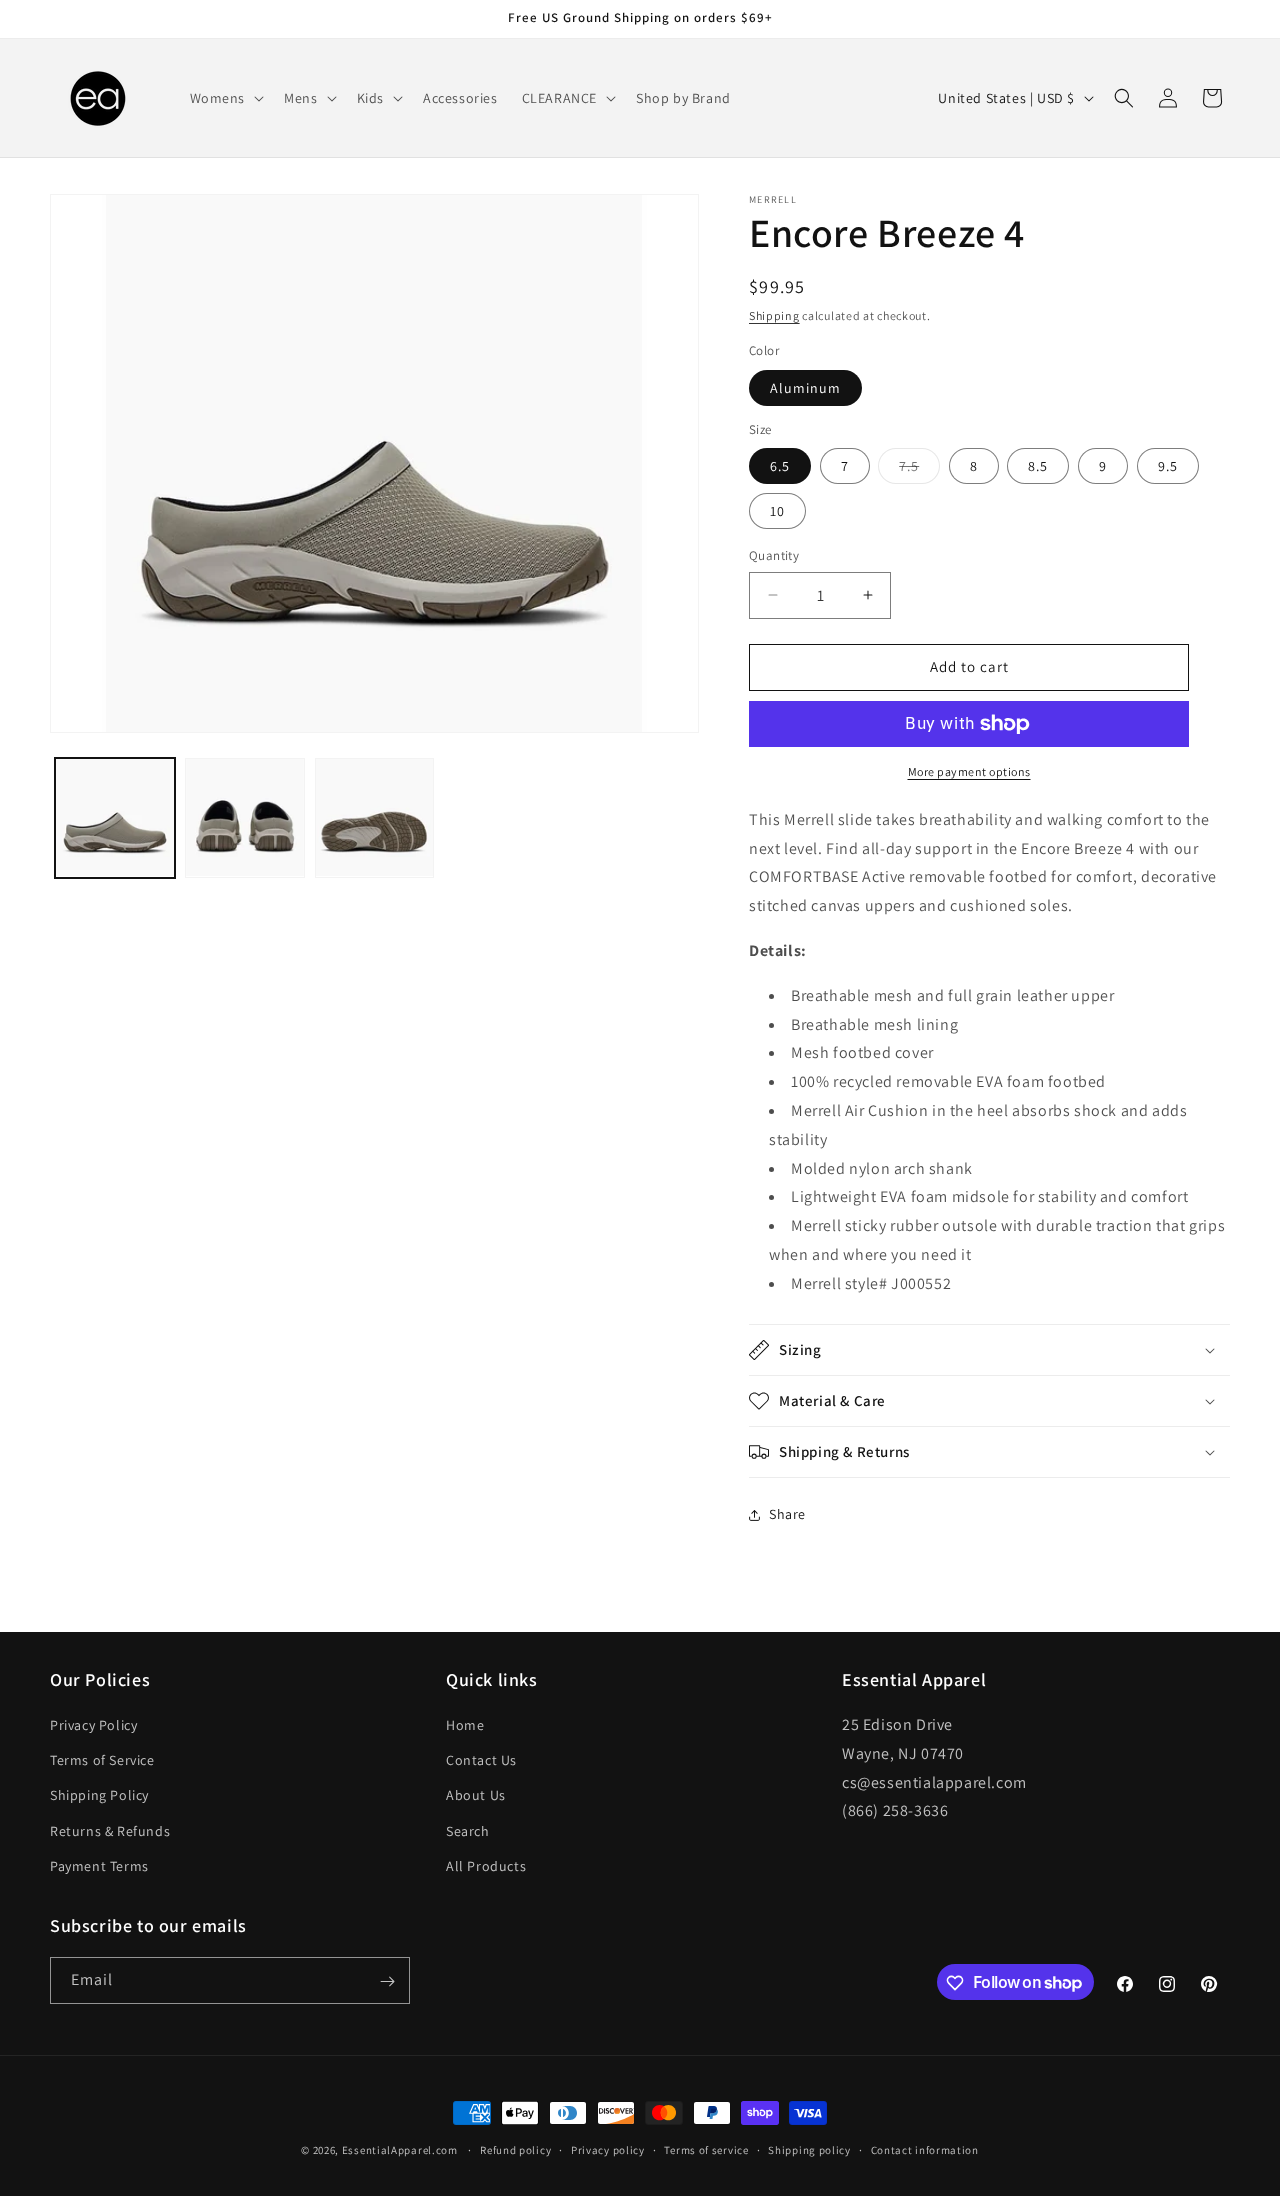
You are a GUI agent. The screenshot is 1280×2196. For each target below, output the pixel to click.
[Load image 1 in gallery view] (115, 818)
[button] (225, 98)
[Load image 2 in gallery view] (245, 818)
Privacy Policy (93, 1725)
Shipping (774, 315)
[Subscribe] (387, 1981)
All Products (486, 1866)
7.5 (919, 470)
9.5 (1168, 466)
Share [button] (787, 1514)
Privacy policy (608, 2149)
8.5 (1038, 466)
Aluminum (805, 388)
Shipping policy (809, 2149)
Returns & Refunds (110, 1831)
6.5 (780, 466)
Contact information (925, 2149)
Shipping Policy (99, 1796)
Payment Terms (99, 1866)
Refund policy (515, 2149)
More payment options (969, 771)
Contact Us (481, 1760)
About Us (476, 1796)
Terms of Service (102, 1760)
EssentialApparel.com (400, 2150)
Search (468, 1831)
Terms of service (706, 2149)
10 (777, 511)
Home (465, 1725)
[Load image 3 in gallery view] (375, 818)
